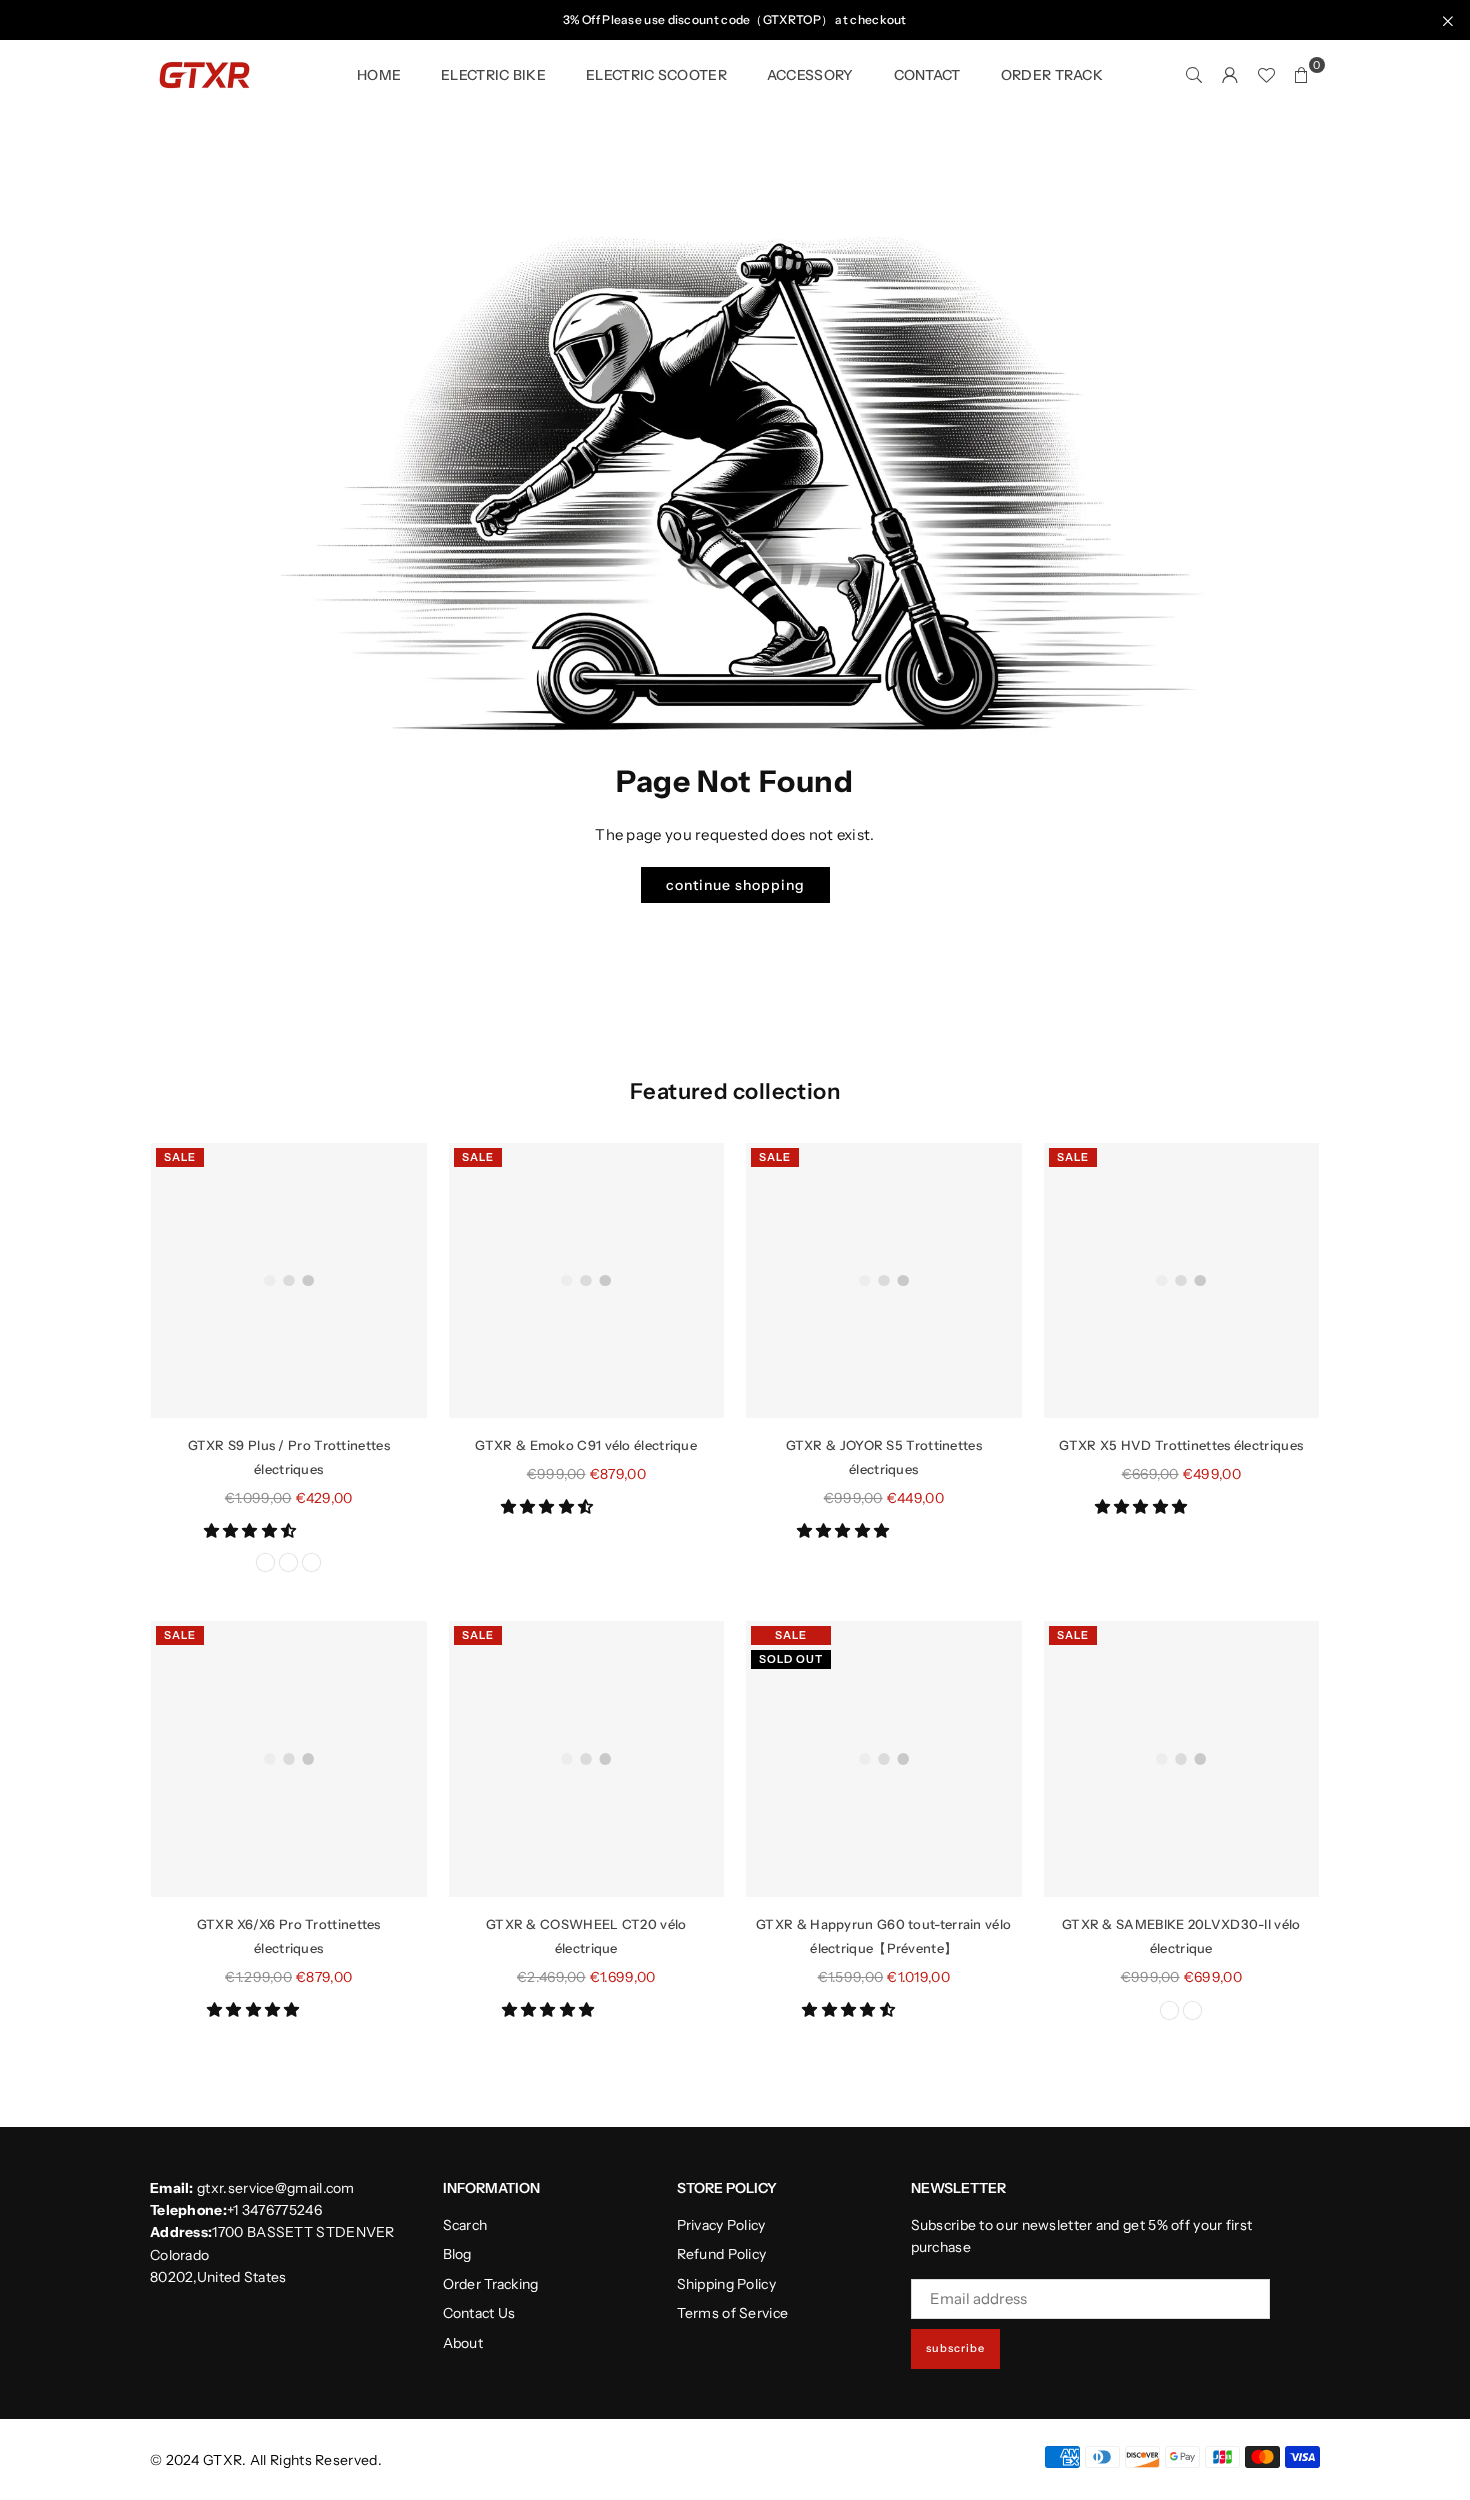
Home (379, 75)
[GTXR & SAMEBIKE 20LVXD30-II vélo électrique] (1182, 1759)
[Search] (1194, 75)
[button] (252, 1530)
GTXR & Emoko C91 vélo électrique (586, 1445)
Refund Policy (722, 2254)
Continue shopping (735, 885)
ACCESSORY (810, 75)
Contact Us (479, 2313)
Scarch (465, 2225)
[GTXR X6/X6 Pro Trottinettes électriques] (289, 1759)
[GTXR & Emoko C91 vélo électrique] (587, 1281)
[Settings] (1230, 75)
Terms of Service (733, 2313)
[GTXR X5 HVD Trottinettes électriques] (1182, 1281)
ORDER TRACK (1052, 75)
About (463, 2343)
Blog (457, 2254)
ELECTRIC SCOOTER (656, 75)
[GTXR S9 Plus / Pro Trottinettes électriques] (289, 1281)
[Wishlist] (1266, 75)
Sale (180, 1157)
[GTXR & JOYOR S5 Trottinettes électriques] (884, 1281)
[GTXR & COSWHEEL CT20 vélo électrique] (587, 1759)
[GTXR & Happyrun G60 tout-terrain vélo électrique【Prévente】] (884, 1759)
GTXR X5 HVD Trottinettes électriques (1181, 1445)
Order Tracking (491, 2284)
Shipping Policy (727, 2284)
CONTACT (927, 75)
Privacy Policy (721, 2225)
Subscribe (955, 2348)
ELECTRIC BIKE (493, 75)
